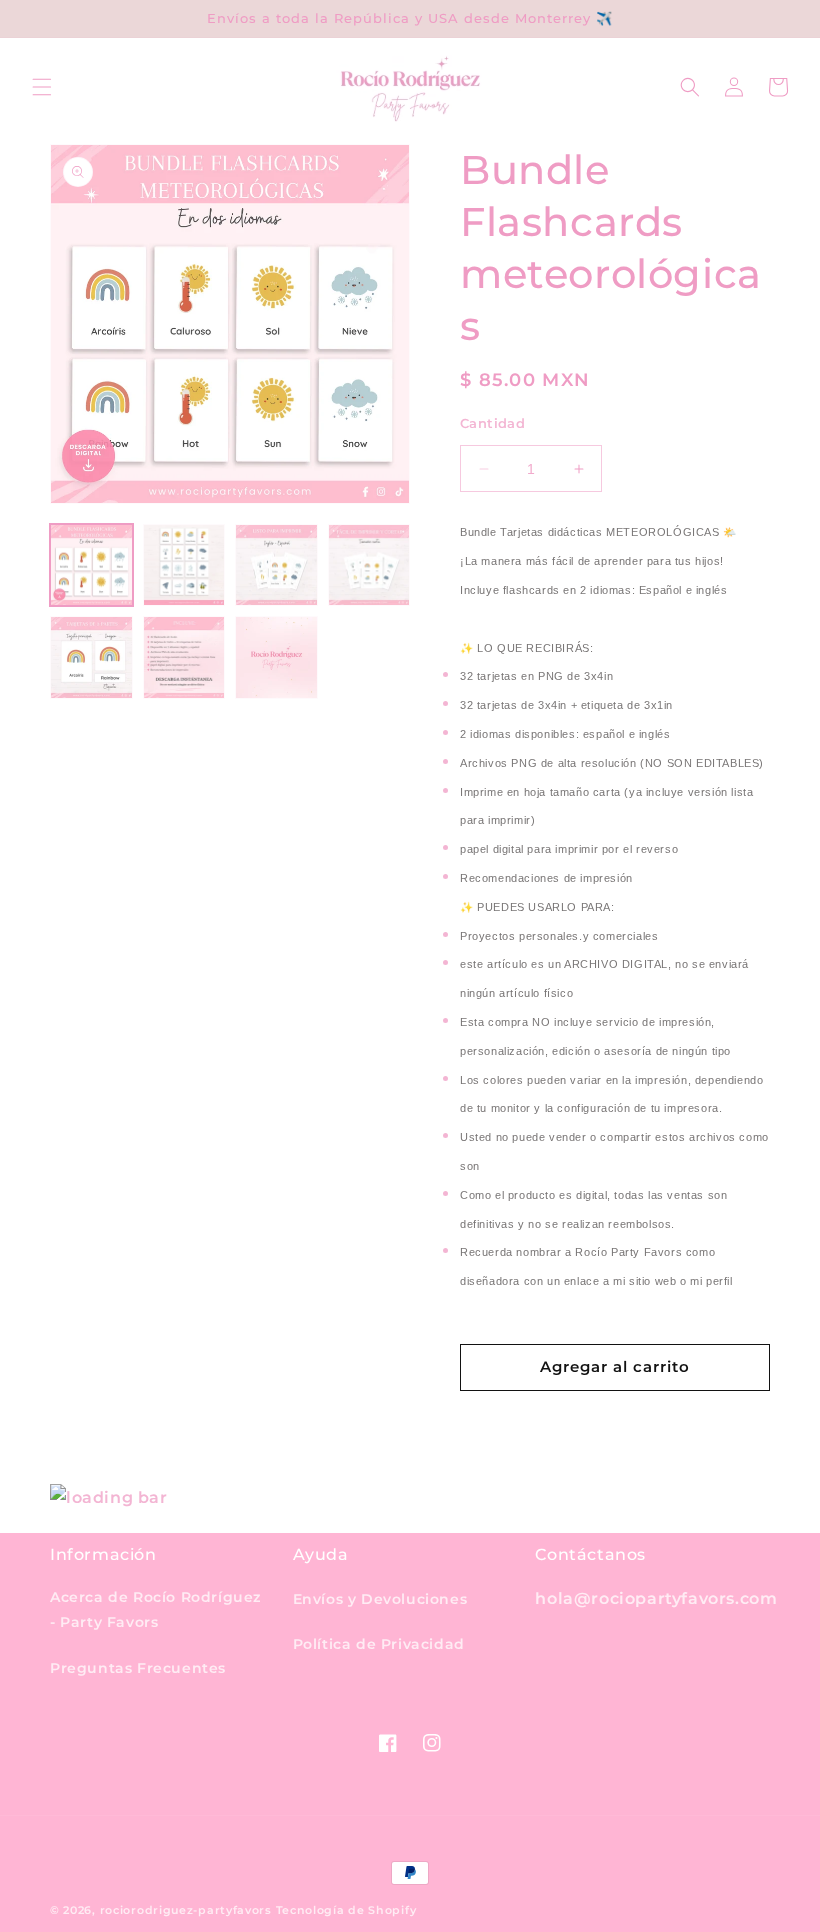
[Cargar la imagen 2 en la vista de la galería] (184, 565)
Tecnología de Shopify (346, 1910)
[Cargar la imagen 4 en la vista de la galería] (369, 565)
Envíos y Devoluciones (380, 1599)
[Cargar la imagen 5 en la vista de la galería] (91, 657)
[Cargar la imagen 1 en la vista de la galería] (91, 565)
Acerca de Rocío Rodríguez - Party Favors (155, 1609)
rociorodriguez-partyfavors (186, 1910)
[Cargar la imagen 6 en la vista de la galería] (184, 657)
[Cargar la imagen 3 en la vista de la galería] (276, 565)
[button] (42, 87)
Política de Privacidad (379, 1644)
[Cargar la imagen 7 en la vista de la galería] (276, 657)
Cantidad (492, 423)
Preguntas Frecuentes (138, 1668)
